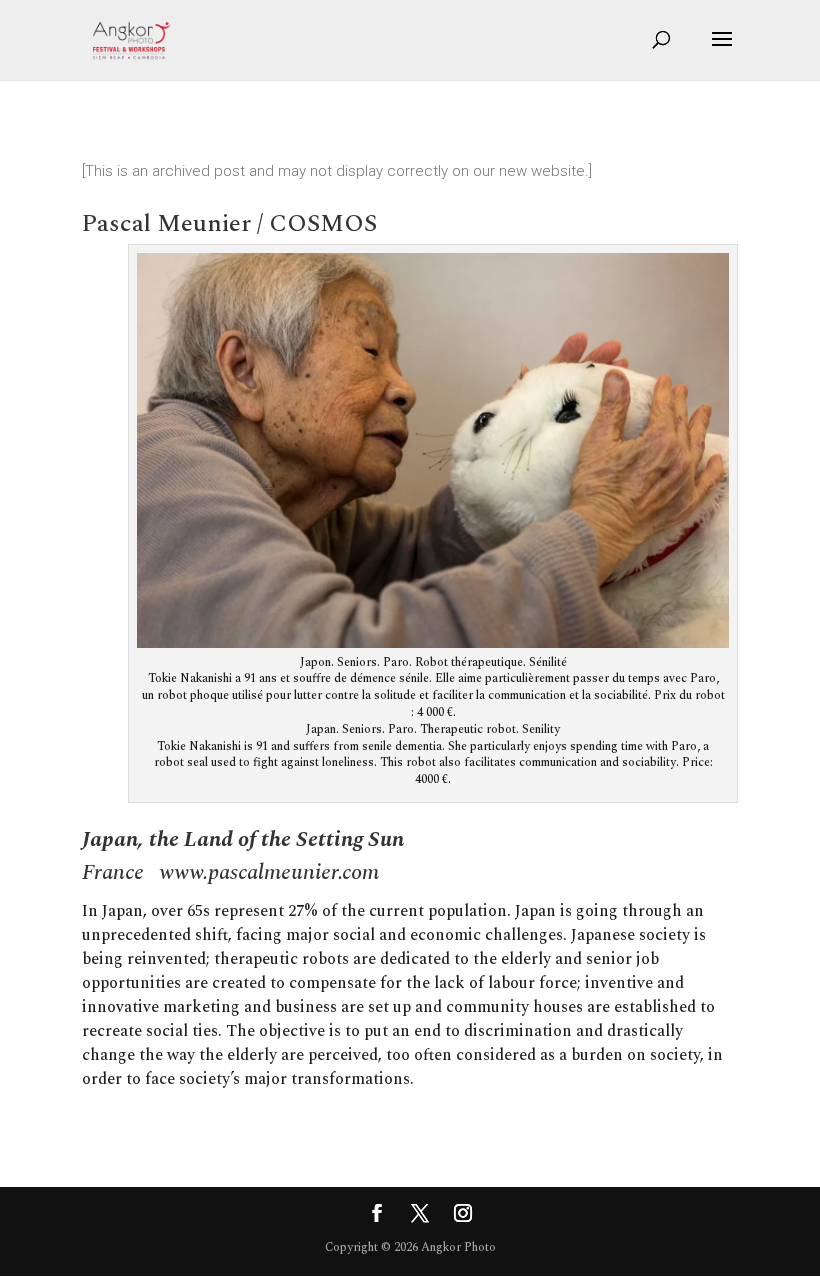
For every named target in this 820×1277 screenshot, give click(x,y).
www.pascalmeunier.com (269, 872)
